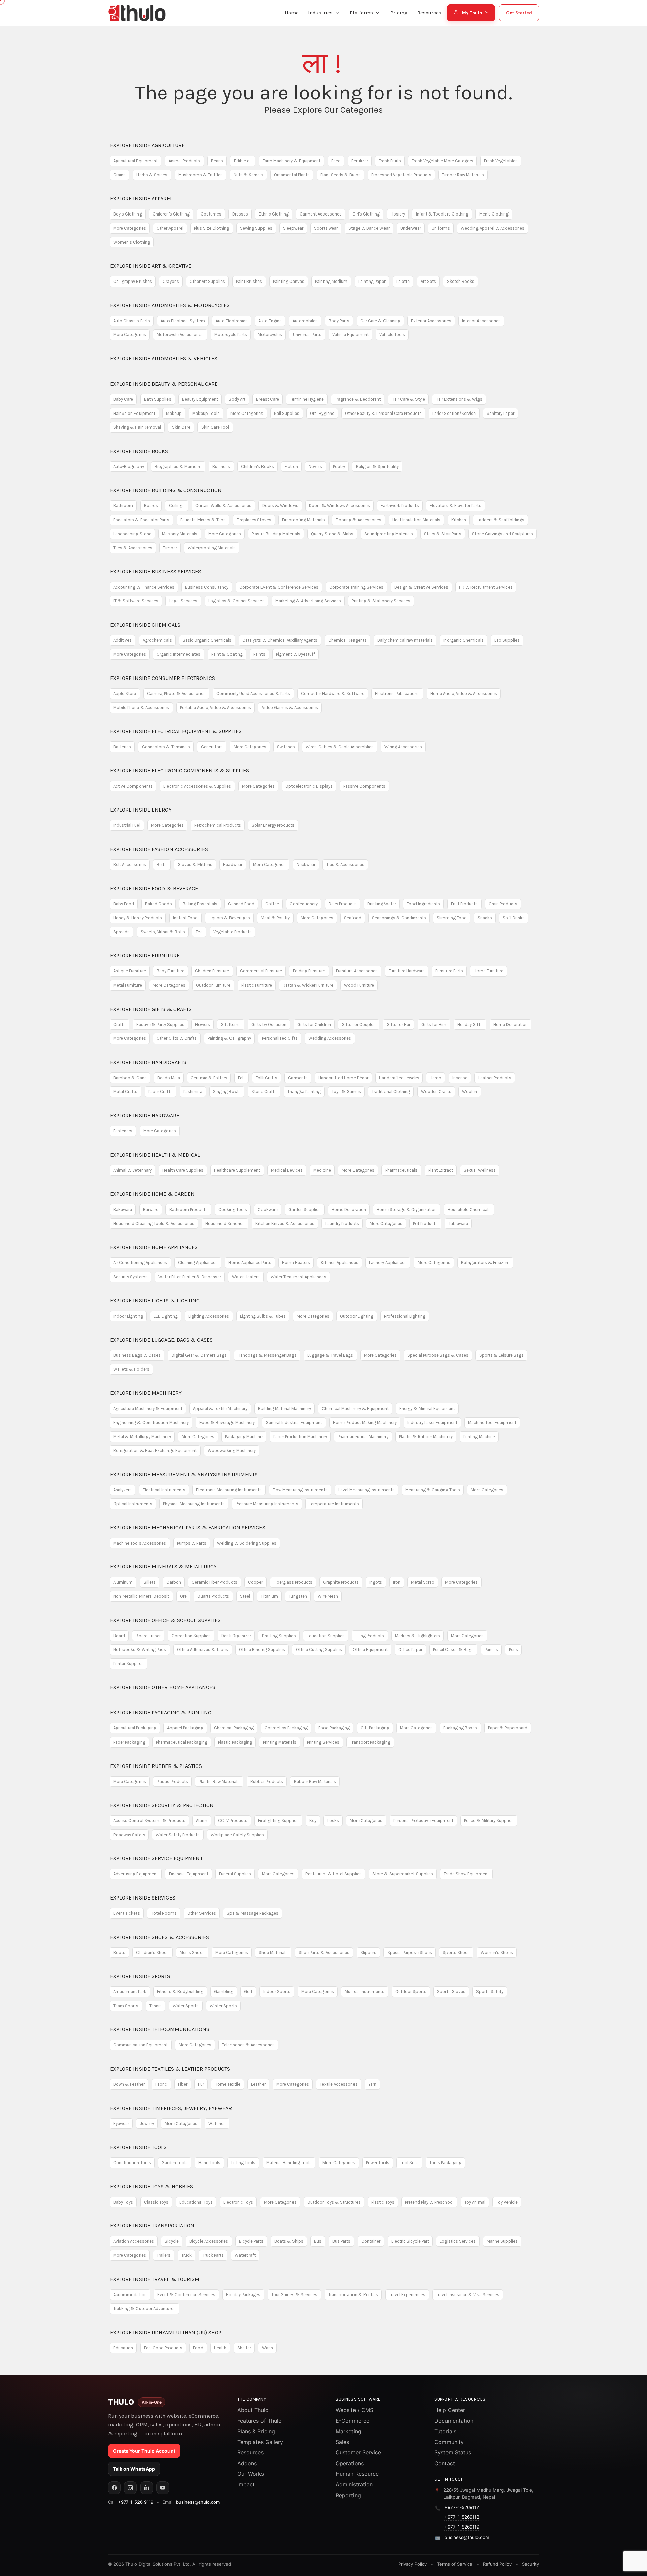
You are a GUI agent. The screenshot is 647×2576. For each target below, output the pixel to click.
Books (139, 451)
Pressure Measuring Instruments (267, 1504)
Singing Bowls (227, 1092)
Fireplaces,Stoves (254, 520)
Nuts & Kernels (248, 175)
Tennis (156, 2006)
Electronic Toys (238, 2202)
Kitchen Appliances (340, 1263)
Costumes (211, 214)
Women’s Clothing (132, 242)
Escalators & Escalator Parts (141, 520)
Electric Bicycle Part (410, 2241)
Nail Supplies (287, 413)
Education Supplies (326, 1636)
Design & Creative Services (421, 587)
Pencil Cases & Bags (453, 1649)
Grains (119, 175)
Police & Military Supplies (489, 1821)
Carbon (174, 1582)
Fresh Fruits (390, 161)
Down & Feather (129, 2084)
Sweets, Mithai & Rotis (163, 932)
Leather (258, 2084)
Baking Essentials (200, 904)
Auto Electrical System (183, 321)
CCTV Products (233, 1821)
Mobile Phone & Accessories (141, 708)
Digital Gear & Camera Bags (199, 1355)
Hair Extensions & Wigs (459, 399)
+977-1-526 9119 (136, 2502)
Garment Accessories (321, 214)
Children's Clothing (171, 214)
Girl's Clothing (366, 214)
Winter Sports (223, 2006)
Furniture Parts (449, 971)
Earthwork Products (400, 506)
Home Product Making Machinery (365, 1423)
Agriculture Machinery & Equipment (148, 1408)
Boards (151, 506)
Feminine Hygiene (307, 399)
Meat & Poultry (275, 918)
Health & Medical (155, 1155)
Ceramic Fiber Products (214, 1582)
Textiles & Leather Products (170, 2069)
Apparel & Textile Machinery (220, 1408)
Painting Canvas (289, 281)
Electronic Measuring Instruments (229, 1490)
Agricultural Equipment (135, 161)
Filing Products (370, 1636)
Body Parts (339, 321)
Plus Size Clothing (212, 228)
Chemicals (145, 625)
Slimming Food (452, 918)
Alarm (202, 1821)
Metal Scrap (423, 1582)
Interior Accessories (481, 321)
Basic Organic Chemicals (207, 640)
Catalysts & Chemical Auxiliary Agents (280, 640)
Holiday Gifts (470, 1025)
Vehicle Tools (392, 335)
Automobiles (305, 321)
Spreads (121, 932)
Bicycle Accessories (209, 2241)
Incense (460, 1078)
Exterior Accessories (431, 321)
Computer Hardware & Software (333, 693)
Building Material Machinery (285, 1408)
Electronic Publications (397, 693)
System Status (453, 2452)
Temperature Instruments (334, 1504)
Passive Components (364, 786)
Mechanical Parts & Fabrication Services (188, 1528)
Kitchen (459, 520)
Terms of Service (455, 2564)
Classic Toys (156, 2202)
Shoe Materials (273, 1953)
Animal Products (184, 161)
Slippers (368, 1953)
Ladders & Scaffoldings (501, 520)
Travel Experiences (407, 2295)
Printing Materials (280, 1742)
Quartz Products (213, 1596)
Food (198, 2348)
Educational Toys (196, 2202)
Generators (212, 747)
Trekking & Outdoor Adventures (144, 2308)
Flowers (203, 1025)
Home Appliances (154, 1247)
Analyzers (122, 1490)
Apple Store (125, 693)
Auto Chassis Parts (132, 321)
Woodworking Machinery (232, 1450)
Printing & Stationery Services (381, 601)
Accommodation (130, 2295)
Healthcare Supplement (237, 1170)
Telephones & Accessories (248, 2045)
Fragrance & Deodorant (358, 399)
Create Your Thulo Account (144, 2451)
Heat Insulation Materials (416, 520)
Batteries (122, 747)
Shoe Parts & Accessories (324, 1953)
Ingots (376, 1582)
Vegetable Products (233, 932)
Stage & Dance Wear (369, 228)
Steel (245, 1596)
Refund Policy (497, 2564)
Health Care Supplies (183, 1170)
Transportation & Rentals (353, 2295)
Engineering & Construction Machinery (151, 1423)
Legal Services (183, 601)
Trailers (164, 2255)
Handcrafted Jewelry (399, 1078)
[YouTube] (163, 2488)
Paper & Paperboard (508, 1728)
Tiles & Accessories (133, 548)
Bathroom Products (188, 1209)
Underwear (411, 228)
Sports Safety (490, 1992)
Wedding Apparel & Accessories (492, 228)
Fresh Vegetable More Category (442, 161)
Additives (122, 640)
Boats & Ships (289, 2241)
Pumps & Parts (192, 1543)
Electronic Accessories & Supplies (197, 786)
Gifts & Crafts (151, 1009)
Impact (246, 2484)
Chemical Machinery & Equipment (355, 1408)
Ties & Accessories (345, 865)
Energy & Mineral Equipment (427, 1408)
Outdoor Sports (411, 1992)
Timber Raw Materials (463, 175)
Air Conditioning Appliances (140, 1263)
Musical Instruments (365, 1992)
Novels (315, 467)
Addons (247, 2463)
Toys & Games (346, 1092)
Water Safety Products (178, 1835)
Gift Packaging (375, 1728)
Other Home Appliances (163, 1687)
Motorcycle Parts (231, 335)
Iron (397, 1582)
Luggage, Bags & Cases (161, 1340)
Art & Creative (151, 266)
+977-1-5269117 (462, 2507)
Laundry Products (342, 1224)
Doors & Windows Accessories (340, 506)
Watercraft (245, 2255)
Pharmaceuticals (401, 1170)
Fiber (183, 2084)
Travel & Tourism (155, 2279)
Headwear (233, 865)
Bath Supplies (158, 399)
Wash (267, 2348)
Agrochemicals (157, 640)
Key (313, 1821)
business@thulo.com (198, 2502)
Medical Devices (287, 1170)
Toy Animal (475, 2202)
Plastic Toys (383, 2202)
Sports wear (326, 228)
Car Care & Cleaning (380, 321)
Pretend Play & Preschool (429, 2202)
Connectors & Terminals (166, 747)
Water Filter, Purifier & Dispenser (190, 1277)
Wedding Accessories (330, 1038)
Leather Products (495, 1078)
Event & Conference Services (186, 2295)
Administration (354, 2484)
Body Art (237, 399)
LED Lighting (166, 1316)
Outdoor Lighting (357, 1316)
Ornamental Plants (292, 175)
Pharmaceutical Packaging (182, 1742)
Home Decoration (511, 1025)
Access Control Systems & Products (149, 1821)
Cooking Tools (233, 1209)
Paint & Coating (227, 654)
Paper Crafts (160, 1092)
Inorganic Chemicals (464, 640)
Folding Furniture (309, 971)
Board (119, 1636)
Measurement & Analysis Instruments (184, 1474)
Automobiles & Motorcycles (170, 305)
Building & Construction (166, 490)
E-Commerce (352, 2421)
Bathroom (123, 506)
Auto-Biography (129, 467)
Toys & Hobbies (151, 2187)
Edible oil (243, 161)
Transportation (152, 2226)
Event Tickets (127, 1913)
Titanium (269, 1596)
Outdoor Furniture (213, 985)
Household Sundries (225, 1224)
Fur (201, 2084)
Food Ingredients (423, 904)
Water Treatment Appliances (298, 1277)
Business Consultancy (207, 587)
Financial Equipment (189, 1874)
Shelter (244, 2348)
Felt (241, 1078)
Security (531, 2564)
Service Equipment (156, 1858)
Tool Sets (409, 2163)
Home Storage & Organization (407, 1209)
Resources (250, 2452)
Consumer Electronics (162, 678)
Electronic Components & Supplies (179, 771)
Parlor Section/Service (454, 413)
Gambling (224, 1992)
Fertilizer (360, 161)
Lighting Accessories (209, 1316)
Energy (141, 810)
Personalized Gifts (280, 1038)
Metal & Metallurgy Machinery (142, 1437)
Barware (151, 1209)
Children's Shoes (152, 1953)
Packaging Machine (244, 1437)
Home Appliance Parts (250, 1263)
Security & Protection (162, 1805)
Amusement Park (130, 1992)
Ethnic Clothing (274, 214)
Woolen (470, 1092)
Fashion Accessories (159, 849)
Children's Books (257, 467)
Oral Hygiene (322, 413)
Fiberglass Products (293, 1582)
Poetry (339, 467)
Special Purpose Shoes (410, 1953)
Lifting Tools (243, 2163)
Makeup (174, 413)
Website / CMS (355, 2410)
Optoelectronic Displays (309, 786)
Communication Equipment (141, 2045)
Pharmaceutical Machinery (363, 1437)
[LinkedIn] (147, 2488)
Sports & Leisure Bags (501, 1355)
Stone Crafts (264, 1092)
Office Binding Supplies (262, 1649)
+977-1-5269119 (462, 2527)
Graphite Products (341, 1582)
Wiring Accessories (403, 747)
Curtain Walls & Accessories (223, 506)
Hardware (145, 1115)
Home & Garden (152, 1194)
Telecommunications (160, 2029)
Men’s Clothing (494, 214)
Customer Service (358, 2452)
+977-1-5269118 (462, 2517)
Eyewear (121, 2124)
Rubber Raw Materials (315, 1781)
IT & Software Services (136, 601)
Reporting (348, 2495)
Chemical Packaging (234, 1728)
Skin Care (181, 427)
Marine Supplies (502, 2241)
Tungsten (298, 1596)
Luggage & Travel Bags (330, 1355)
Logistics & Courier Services (236, 601)
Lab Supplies (507, 640)
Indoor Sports (277, 1992)
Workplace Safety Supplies (237, 1835)
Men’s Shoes (192, 1953)
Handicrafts (148, 1062)
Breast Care (268, 399)
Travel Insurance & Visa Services (468, 2295)
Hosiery (398, 214)
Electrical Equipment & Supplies (176, 731)
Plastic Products (172, 1781)
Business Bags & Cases (137, 1355)
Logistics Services (458, 2241)
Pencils (491, 1649)
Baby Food (124, 904)
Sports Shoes (456, 1953)
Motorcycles (270, 335)
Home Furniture (489, 971)
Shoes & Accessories (159, 1937)
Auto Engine (270, 321)
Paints (259, 654)
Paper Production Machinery (300, 1437)
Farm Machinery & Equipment (291, 161)
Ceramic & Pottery (209, 1078)
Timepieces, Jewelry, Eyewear (171, 2108)
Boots (119, 1953)
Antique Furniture (130, 971)
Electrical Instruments (164, 1490)
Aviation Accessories (134, 2241)
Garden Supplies (305, 1209)
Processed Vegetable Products (401, 175)
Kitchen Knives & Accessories (285, 1224)
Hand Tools (209, 2163)
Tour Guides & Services (294, 2295)
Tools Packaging (445, 2163)
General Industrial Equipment (294, 1423)
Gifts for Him (434, 1025)
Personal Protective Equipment (423, 1821)
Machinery (146, 1393)
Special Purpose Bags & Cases (438, 1355)
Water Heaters (246, 1277)
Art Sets (428, 281)
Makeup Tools (206, 413)
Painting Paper (372, 281)
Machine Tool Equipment (492, 1423)
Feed (336, 161)
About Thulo (253, 2410)
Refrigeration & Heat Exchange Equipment (155, 1450)
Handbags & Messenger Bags (267, 1355)
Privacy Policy (412, 2564)
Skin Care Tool (215, 427)
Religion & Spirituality (377, 467)
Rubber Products (267, 1781)
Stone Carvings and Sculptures (503, 534)
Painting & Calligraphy (229, 1038)
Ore (183, 1596)
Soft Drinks (514, 918)
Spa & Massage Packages (253, 1913)
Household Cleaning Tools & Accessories (154, 1224)
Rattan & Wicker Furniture (308, 985)
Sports (140, 1976)
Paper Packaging (129, 1742)
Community (449, 2442)
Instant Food (185, 918)
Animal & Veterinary (132, 1170)
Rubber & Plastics (156, 1766)
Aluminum (123, 1582)
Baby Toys (123, 2202)
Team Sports (126, 2006)
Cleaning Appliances (198, 1263)
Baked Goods (158, 904)
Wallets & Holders (131, 1369)
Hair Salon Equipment (134, 413)
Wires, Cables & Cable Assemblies (340, 747)
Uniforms (441, 228)
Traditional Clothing (391, 1092)
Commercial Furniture (261, 971)
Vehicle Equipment (350, 335)
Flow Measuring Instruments (300, 1490)
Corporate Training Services (356, 587)
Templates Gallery (260, 2442)
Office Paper (410, 1649)
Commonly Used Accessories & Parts (253, 693)
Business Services (156, 572)
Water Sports (186, 2006)
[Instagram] (130, 2488)
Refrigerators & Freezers (485, 1263)
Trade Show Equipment (466, 1874)
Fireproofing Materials (303, 520)
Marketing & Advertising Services (308, 601)
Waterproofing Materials (212, 548)
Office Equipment (370, 1649)
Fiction (291, 467)
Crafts (119, 1025)
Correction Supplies (191, 1636)
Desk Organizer (236, 1636)
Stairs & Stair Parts (443, 534)
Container (371, 2241)
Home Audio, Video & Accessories (464, 693)
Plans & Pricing (256, 2431)
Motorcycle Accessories (180, 335)
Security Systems (130, 1277)
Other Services (202, 1913)
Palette (403, 281)
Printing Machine (479, 1437)
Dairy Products (343, 904)
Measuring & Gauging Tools (433, 1490)
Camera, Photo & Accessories (176, 693)
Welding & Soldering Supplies (247, 1543)
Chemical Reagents (347, 640)
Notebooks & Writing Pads (140, 1649)
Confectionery (304, 904)
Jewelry (147, 2124)
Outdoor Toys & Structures (334, 2202)
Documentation (454, 2421)
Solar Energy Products (273, 825)
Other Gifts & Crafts (177, 1038)
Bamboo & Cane (130, 1078)
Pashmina (193, 1092)
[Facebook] (114, 2488)
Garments (298, 1078)
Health (220, 2348)
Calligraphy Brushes (133, 281)
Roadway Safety (129, 1835)
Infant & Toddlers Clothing (442, 214)
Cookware (268, 1209)
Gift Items (231, 1025)
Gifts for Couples (359, 1025)
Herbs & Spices (152, 175)
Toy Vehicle (507, 2202)
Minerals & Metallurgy (163, 1567)
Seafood (353, 918)
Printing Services (323, 1742)
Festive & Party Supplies (160, 1025)
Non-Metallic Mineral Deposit (141, 1596)
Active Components (133, 786)
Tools (138, 2147)
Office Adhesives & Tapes (203, 1649)
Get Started (519, 13)
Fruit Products (464, 904)
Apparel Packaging (185, 1728)
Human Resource (357, 2474)
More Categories (130, 228)
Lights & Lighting (155, 1301)
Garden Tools (175, 2163)
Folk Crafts (267, 1078)
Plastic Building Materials (276, 534)
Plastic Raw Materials (219, 1781)
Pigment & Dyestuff (296, 654)
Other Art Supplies (207, 281)
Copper (255, 1582)
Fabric (161, 2084)
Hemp (436, 1078)
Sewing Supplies (256, 228)
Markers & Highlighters (418, 1636)
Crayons (171, 281)
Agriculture (147, 145)
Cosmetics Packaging (286, 1728)
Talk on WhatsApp (134, 2469)
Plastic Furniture (257, 985)
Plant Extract (441, 1170)
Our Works (251, 2474)
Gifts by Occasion (269, 1025)
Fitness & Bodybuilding (180, 1992)
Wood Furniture (359, 985)
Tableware (458, 1224)
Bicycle (172, 2241)
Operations (350, 2463)
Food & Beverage (154, 888)
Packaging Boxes (460, 1728)
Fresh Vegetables (501, 161)
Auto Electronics (232, 321)
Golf (248, 1992)
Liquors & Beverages (229, 918)
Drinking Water (382, 904)
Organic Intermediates (179, 654)
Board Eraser (148, 1636)
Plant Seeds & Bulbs (341, 175)
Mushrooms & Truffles (201, 175)
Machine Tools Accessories (140, 1543)
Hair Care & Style (408, 399)
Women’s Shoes (497, 1953)
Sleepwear (293, 228)
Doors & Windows (280, 506)
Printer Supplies (128, 1664)
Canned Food (241, 904)
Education (123, 2348)
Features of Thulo (259, 2421)
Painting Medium (331, 281)
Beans (217, 161)
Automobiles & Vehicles (164, 358)
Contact (445, 2463)
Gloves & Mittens (195, 865)
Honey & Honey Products (138, 918)
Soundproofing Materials (389, 534)
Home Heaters (296, 1263)
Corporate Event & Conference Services (279, 587)
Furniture (145, 955)
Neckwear (306, 865)
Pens (513, 1649)
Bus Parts (341, 2241)
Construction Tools (132, 2163)
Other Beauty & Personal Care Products (383, 413)
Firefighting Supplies (278, 1821)
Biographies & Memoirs (178, 467)
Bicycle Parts (251, 2241)
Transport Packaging (370, 1742)
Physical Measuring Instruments (194, 1504)
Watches (217, 2124)
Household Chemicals (469, 1209)
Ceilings (177, 506)
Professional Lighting (405, 1316)
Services (143, 1898)
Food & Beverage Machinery (227, 1423)
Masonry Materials (180, 534)
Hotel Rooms (164, 1913)
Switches (286, 747)
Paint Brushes (249, 281)
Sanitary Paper (500, 413)
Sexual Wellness (480, 1170)
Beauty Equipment (200, 399)
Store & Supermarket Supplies (403, 1874)
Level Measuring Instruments (366, 1490)
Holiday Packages (243, 2295)
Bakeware (123, 1209)
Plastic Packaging (235, 1742)
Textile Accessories (339, 2084)
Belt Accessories (130, 865)
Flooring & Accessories (359, 520)
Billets (150, 1582)
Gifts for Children (314, 1025)
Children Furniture (212, 971)
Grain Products (503, 904)
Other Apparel (170, 228)
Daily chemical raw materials (405, 640)
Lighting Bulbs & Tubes (263, 1316)
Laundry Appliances (388, 1263)
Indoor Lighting (128, 1316)
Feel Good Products (163, 2348)
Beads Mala (169, 1078)
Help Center (450, 2410)
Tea (199, 932)
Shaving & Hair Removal (137, 427)
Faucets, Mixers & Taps (203, 520)
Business (221, 467)
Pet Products (425, 1224)
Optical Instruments (133, 1504)
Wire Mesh (328, 1596)
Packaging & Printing (161, 1712)
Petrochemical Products (218, 825)
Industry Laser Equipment (432, 1423)
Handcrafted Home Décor (343, 1078)
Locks (333, 1821)
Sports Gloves (451, 1992)
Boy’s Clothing (128, 214)
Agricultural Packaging (135, 1728)
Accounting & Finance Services (144, 587)
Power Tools (378, 2163)
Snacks (485, 918)
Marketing (348, 2431)
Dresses (240, 214)
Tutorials (445, 2431)
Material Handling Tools (289, 2163)
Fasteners (123, 1131)
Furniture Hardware (407, 971)
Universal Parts (307, 335)
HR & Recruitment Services (486, 587)
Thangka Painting (304, 1092)
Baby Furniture (171, 971)
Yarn (372, 2084)
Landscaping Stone (132, 534)
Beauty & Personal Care (164, 384)
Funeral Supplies (235, 1874)
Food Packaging (334, 1728)
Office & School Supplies (165, 1620)
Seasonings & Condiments (399, 918)
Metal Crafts (125, 1092)
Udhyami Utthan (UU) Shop (166, 2332)
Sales (342, 2442)
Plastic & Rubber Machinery (426, 1437)
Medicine (322, 1170)
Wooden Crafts (436, 1092)
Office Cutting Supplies (319, 1649)
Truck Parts (213, 2255)
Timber (170, 548)
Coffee (272, 904)
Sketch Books (461, 281)
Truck (187, 2255)
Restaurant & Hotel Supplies (333, 1874)
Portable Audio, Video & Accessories (215, 708)
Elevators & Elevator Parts (455, 506)
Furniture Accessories (357, 971)
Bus (318, 2241)
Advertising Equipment (136, 1874)
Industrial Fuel (127, 825)
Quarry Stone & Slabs (332, 534)
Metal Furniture (128, 985)
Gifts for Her (398, 1025)
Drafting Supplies (279, 1636)
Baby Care (123, 399)
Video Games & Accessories (290, 708)
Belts (162, 865)
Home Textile (227, 2084)
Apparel (141, 199)
